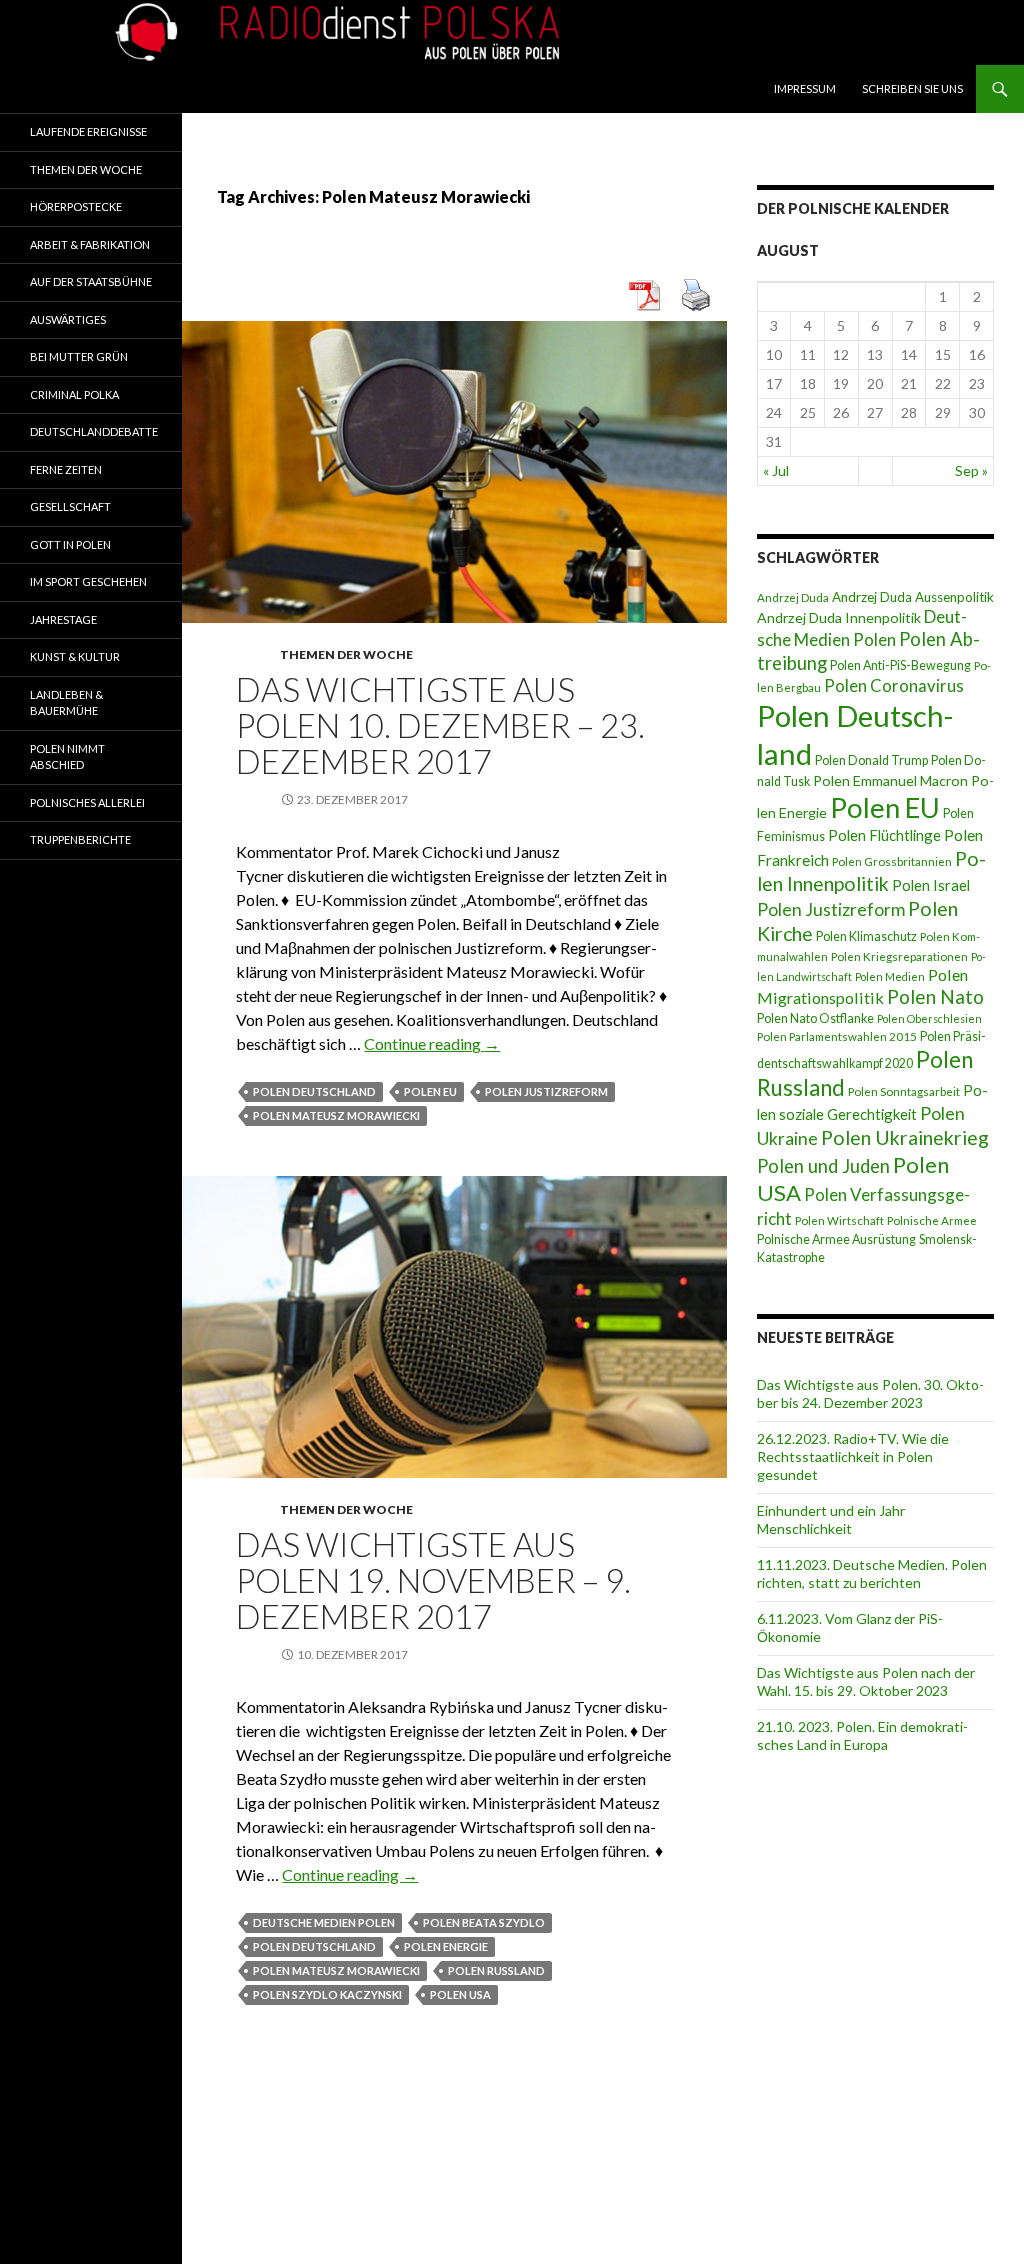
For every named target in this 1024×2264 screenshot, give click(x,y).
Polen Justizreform (546, 1091)
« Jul (776, 470)
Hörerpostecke (76, 206)
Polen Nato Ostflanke (815, 1018)
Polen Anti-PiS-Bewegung (900, 665)
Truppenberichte (80, 839)
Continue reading (432, 1043)
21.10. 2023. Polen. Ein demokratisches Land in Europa (862, 1735)
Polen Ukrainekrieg (905, 1137)
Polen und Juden (823, 1166)
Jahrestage (63, 619)
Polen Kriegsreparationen (899, 956)
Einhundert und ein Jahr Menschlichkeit (831, 1519)
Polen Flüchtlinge (884, 835)
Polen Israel (931, 885)
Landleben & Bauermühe (66, 703)
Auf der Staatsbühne (91, 281)
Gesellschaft (70, 506)
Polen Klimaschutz (866, 936)
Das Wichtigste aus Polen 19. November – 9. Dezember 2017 (433, 1580)
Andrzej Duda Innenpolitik (839, 617)
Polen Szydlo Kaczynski (327, 1994)
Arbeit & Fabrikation (90, 244)
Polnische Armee (932, 1220)
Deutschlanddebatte (94, 431)
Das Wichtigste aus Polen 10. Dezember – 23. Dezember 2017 (440, 725)
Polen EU (430, 1091)
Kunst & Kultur (75, 656)
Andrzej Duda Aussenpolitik (913, 597)
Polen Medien (890, 976)
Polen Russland (496, 1970)
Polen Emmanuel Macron (890, 780)
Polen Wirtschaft (839, 1220)
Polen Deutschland (314, 1091)
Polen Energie (446, 1946)
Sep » (971, 470)
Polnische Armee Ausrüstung (836, 1239)
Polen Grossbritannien (892, 861)
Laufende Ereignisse (88, 131)
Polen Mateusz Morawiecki (336, 1115)
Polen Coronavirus (894, 686)
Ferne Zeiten (66, 469)
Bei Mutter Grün (79, 356)
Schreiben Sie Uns (912, 88)
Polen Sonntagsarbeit (904, 1091)
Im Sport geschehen (88, 581)
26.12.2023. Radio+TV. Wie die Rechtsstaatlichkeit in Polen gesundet (853, 1456)
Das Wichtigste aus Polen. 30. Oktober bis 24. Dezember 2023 (870, 1393)
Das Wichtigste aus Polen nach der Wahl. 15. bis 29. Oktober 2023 (866, 1681)
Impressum (805, 88)
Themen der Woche (346, 654)
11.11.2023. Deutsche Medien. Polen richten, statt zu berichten (872, 1573)
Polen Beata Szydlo (484, 1922)
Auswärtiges (68, 319)
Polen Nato (935, 996)
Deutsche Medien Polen (324, 1922)
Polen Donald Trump (871, 760)
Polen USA (460, 1994)
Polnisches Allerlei (87, 802)
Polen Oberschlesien (929, 1018)
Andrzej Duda (793, 597)
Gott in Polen (70, 544)
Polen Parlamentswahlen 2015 (837, 1036)
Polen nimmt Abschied (67, 757)
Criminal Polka (74, 394)
